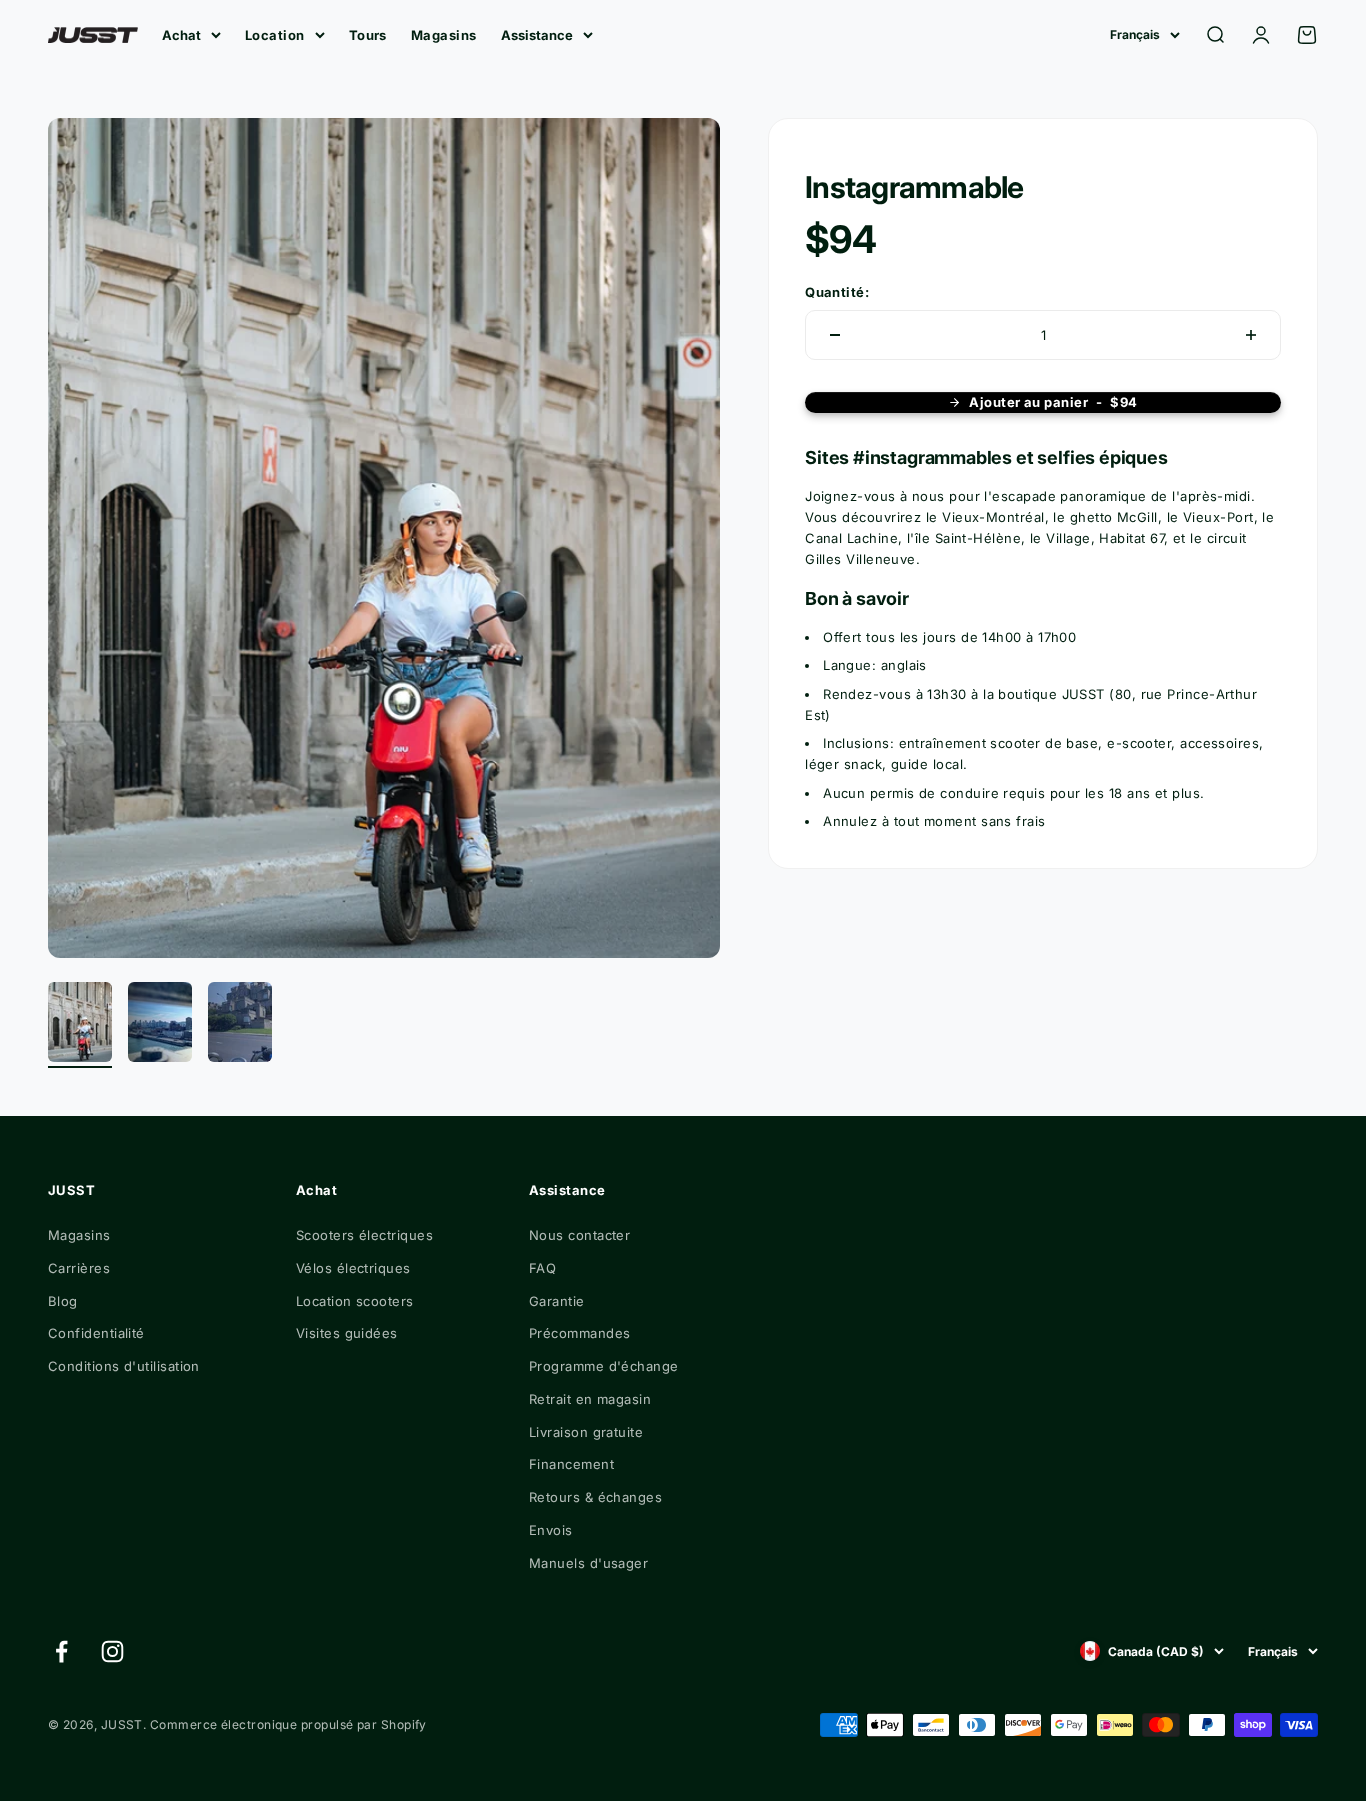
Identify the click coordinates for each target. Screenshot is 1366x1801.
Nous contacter (579, 1235)
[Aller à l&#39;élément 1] (80, 1025)
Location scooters (355, 1301)
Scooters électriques (364, 1235)
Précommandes (579, 1333)
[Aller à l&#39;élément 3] (240, 1025)
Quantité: (837, 291)
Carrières (79, 1268)
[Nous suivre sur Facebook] (61, 1651)
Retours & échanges (595, 1497)
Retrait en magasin (590, 1399)
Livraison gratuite (586, 1432)
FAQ (542, 1268)
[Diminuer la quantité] (835, 335)
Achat (181, 35)
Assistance (537, 35)
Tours (368, 35)
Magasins (444, 35)
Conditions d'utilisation (124, 1366)
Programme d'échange (604, 1366)
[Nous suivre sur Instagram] (112, 1651)
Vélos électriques (353, 1268)
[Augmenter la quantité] (1251, 335)
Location (275, 35)
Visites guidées (347, 1333)
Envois (551, 1530)
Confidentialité (96, 1333)
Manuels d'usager (588, 1563)
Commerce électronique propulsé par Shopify (288, 1724)
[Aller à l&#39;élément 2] (160, 1025)
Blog (63, 1301)
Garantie (557, 1301)
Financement (571, 1464)
